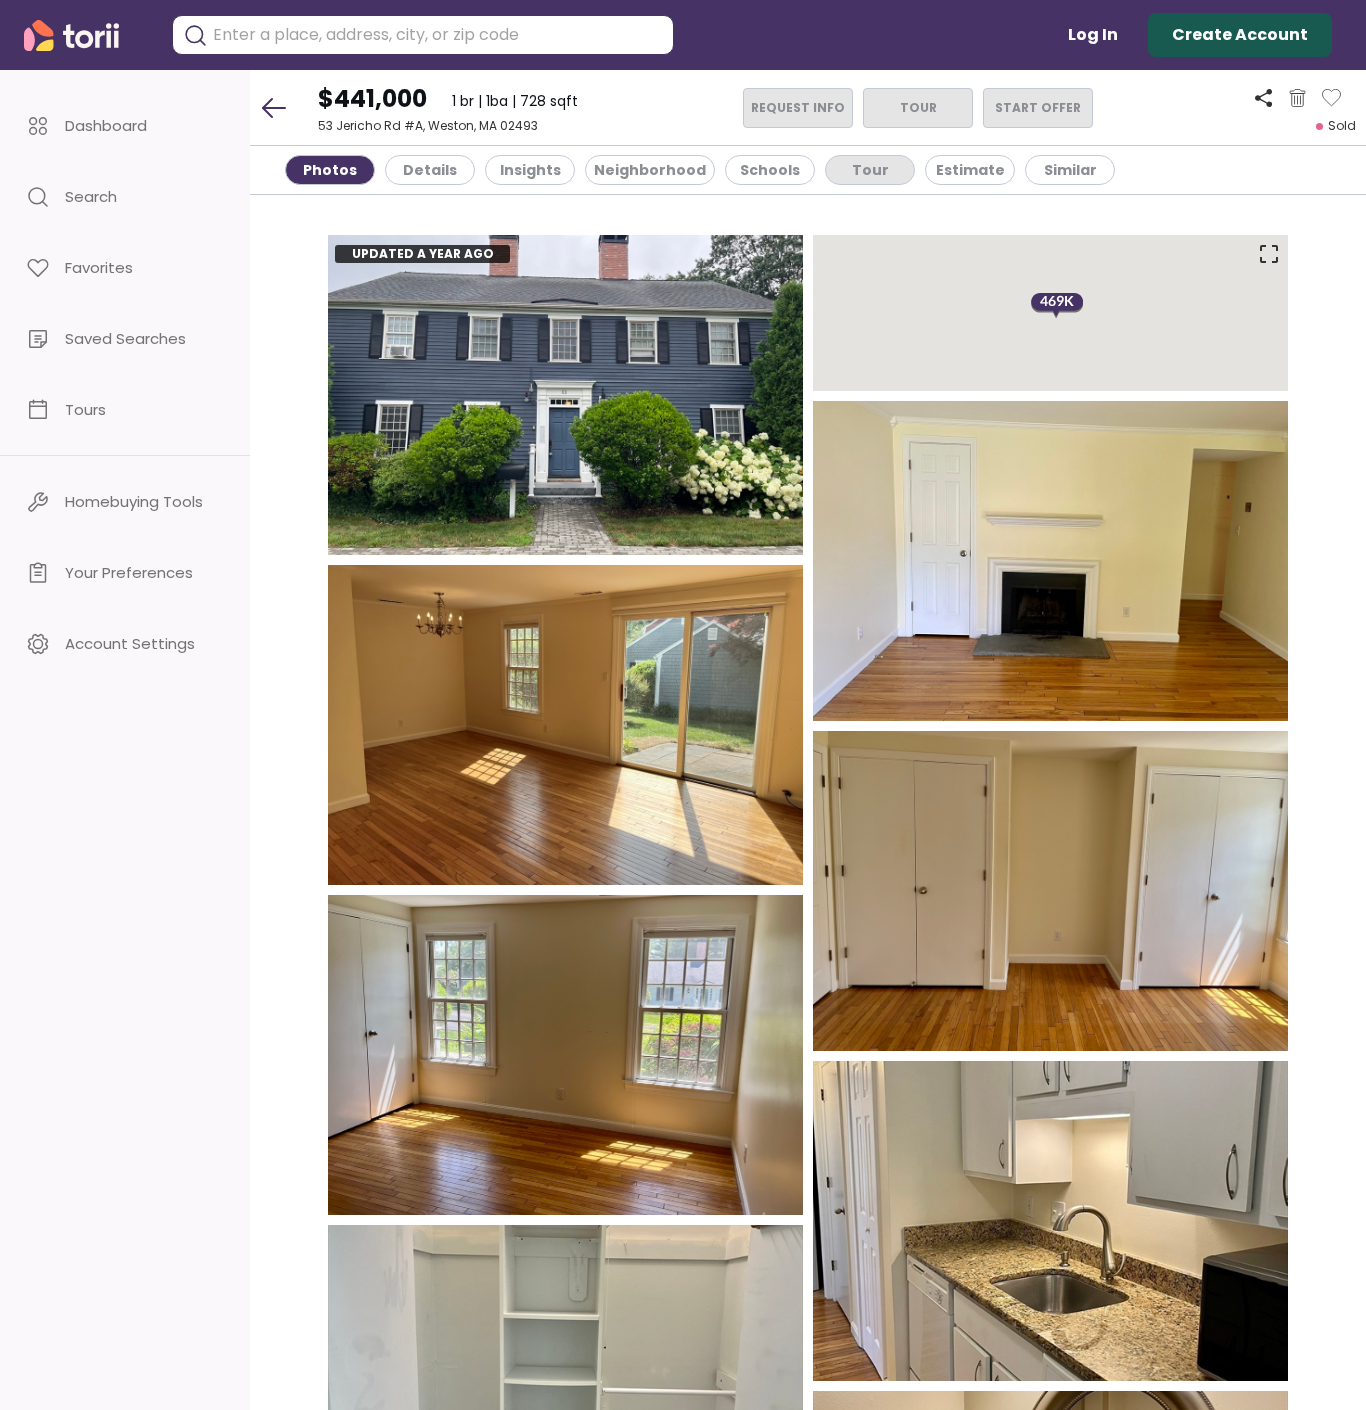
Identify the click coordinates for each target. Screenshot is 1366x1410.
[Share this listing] (1263, 97)
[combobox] (438, 35)
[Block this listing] (1297, 98)
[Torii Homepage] (85, 35)
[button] (125, 125)
